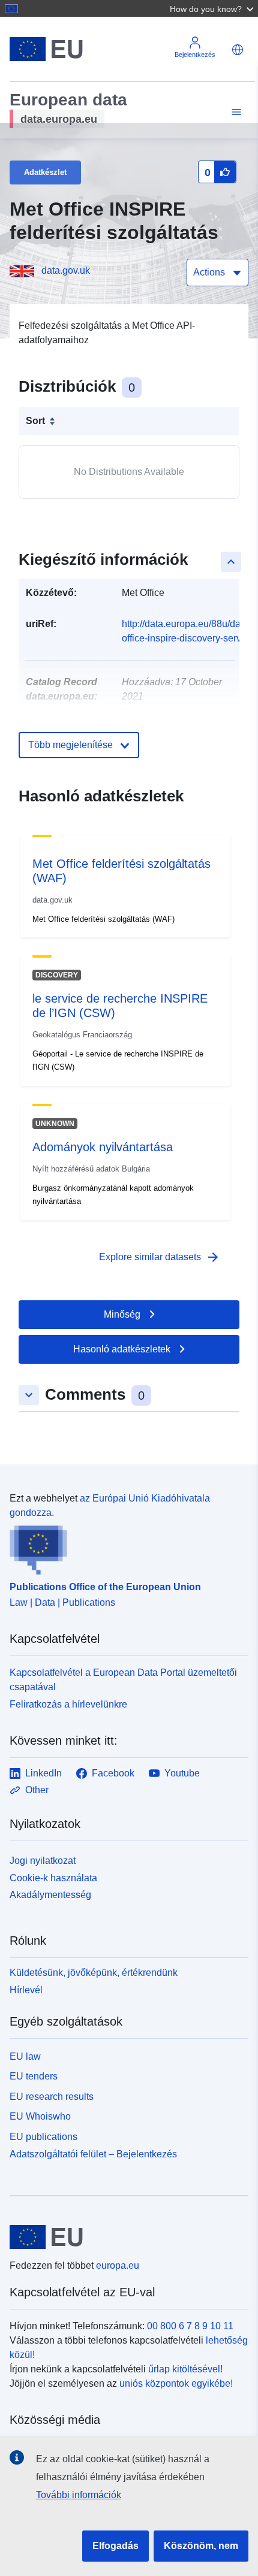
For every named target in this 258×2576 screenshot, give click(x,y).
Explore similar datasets (160, 1257)
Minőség (122, 1314)
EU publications (43, 2137)
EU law (25, 2056)
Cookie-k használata (53, 1878)
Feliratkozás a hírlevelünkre (68, 1704)
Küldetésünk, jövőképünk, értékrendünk (94, 1973)
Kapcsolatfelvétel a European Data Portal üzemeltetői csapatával (123, 1680)
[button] (213, 8)
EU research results (52, 2097)
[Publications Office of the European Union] (124, 1548)
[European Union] (124, 2237)
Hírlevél (26, 1990)
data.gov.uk (66, 270)
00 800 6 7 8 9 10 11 (190, 2326)
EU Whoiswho (40, 2116)
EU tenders (34, 2076)
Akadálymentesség (50, 1895)
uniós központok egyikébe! (176, 2383)
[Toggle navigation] (235, 112)
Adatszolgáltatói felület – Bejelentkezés (93, 2154)
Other (37, 1790)
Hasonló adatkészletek (122, 1349)
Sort (35, 421)
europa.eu (118, 2265)
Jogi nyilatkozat (43, 1861)
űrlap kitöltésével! (185, 2369)
